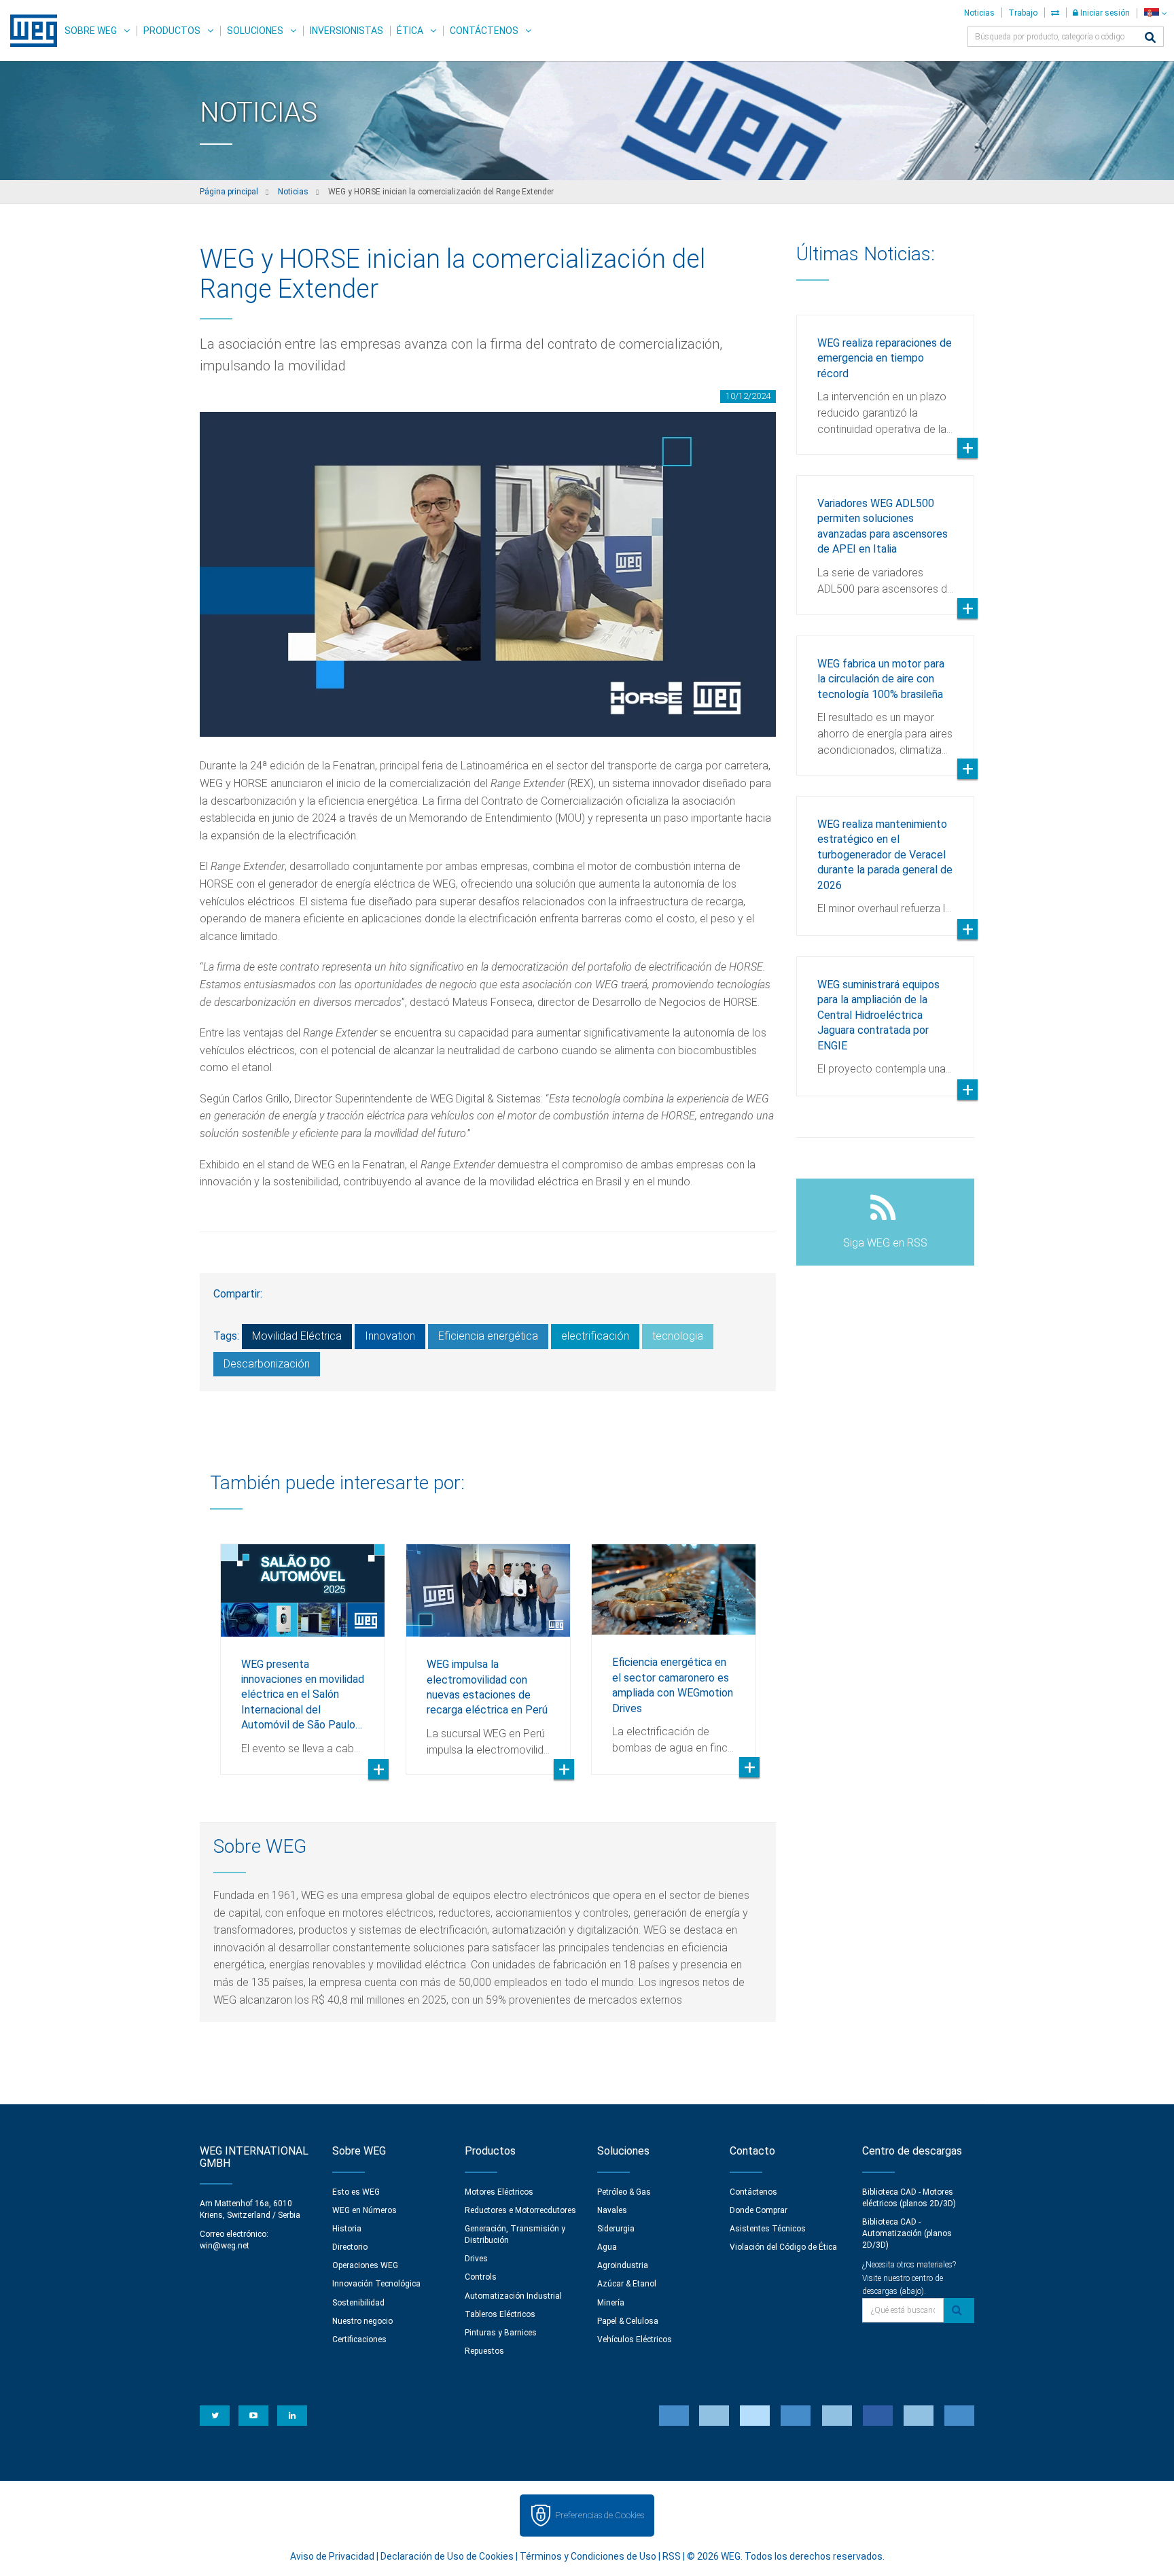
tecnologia (678, 1336)
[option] (303, 1649)
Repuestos (484, 2351)
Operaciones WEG (365, 2265)
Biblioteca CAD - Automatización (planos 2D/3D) (907, 2233)
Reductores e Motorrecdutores (520, 2210)
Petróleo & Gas (624, 2192)
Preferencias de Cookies (600, 2515)
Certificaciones (359, 2339)
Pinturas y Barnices (501, 2333)
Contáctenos (484, 31)
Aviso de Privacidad (332, 2556)
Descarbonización (267, 1364)
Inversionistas (346, 31)
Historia (347, 2229)
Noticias (979, 13)
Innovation (390, 1336)
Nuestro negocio (362, 2321)
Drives (476, 2259)
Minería (611, 2303)
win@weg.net (225, 2246)
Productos (172, 31)
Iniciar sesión (1104, 13)
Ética (410, 31)
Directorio (350, 2247)
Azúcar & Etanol (627, 2284)
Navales (612, 2210)
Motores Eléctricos (499, 2192)
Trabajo (1023, 13)
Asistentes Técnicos (768, 2229)
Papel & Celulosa (628, 2321)
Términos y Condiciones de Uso (588, 2556)
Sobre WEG (91, 31)
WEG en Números (364, 2210)
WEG (29, 31)
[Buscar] (1150, 38)
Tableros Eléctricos (500, 2314)
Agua (607, 2247)
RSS (672, 2556)
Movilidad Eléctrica (297, 1336)
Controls (481, 2277)
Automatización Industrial (513, 2296)
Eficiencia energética (488, 1336)
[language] (1155, 13)
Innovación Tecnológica (376, 2284)
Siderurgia (616, 2229)
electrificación (595, 1336)
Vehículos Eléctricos (635, 2339)
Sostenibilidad (358, 2303)
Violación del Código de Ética (783, 2247)
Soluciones (255, 31)
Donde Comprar (759, 2210)
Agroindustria (623, 2265)
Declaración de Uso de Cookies (447, 2556)
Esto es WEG (356, 2192)
